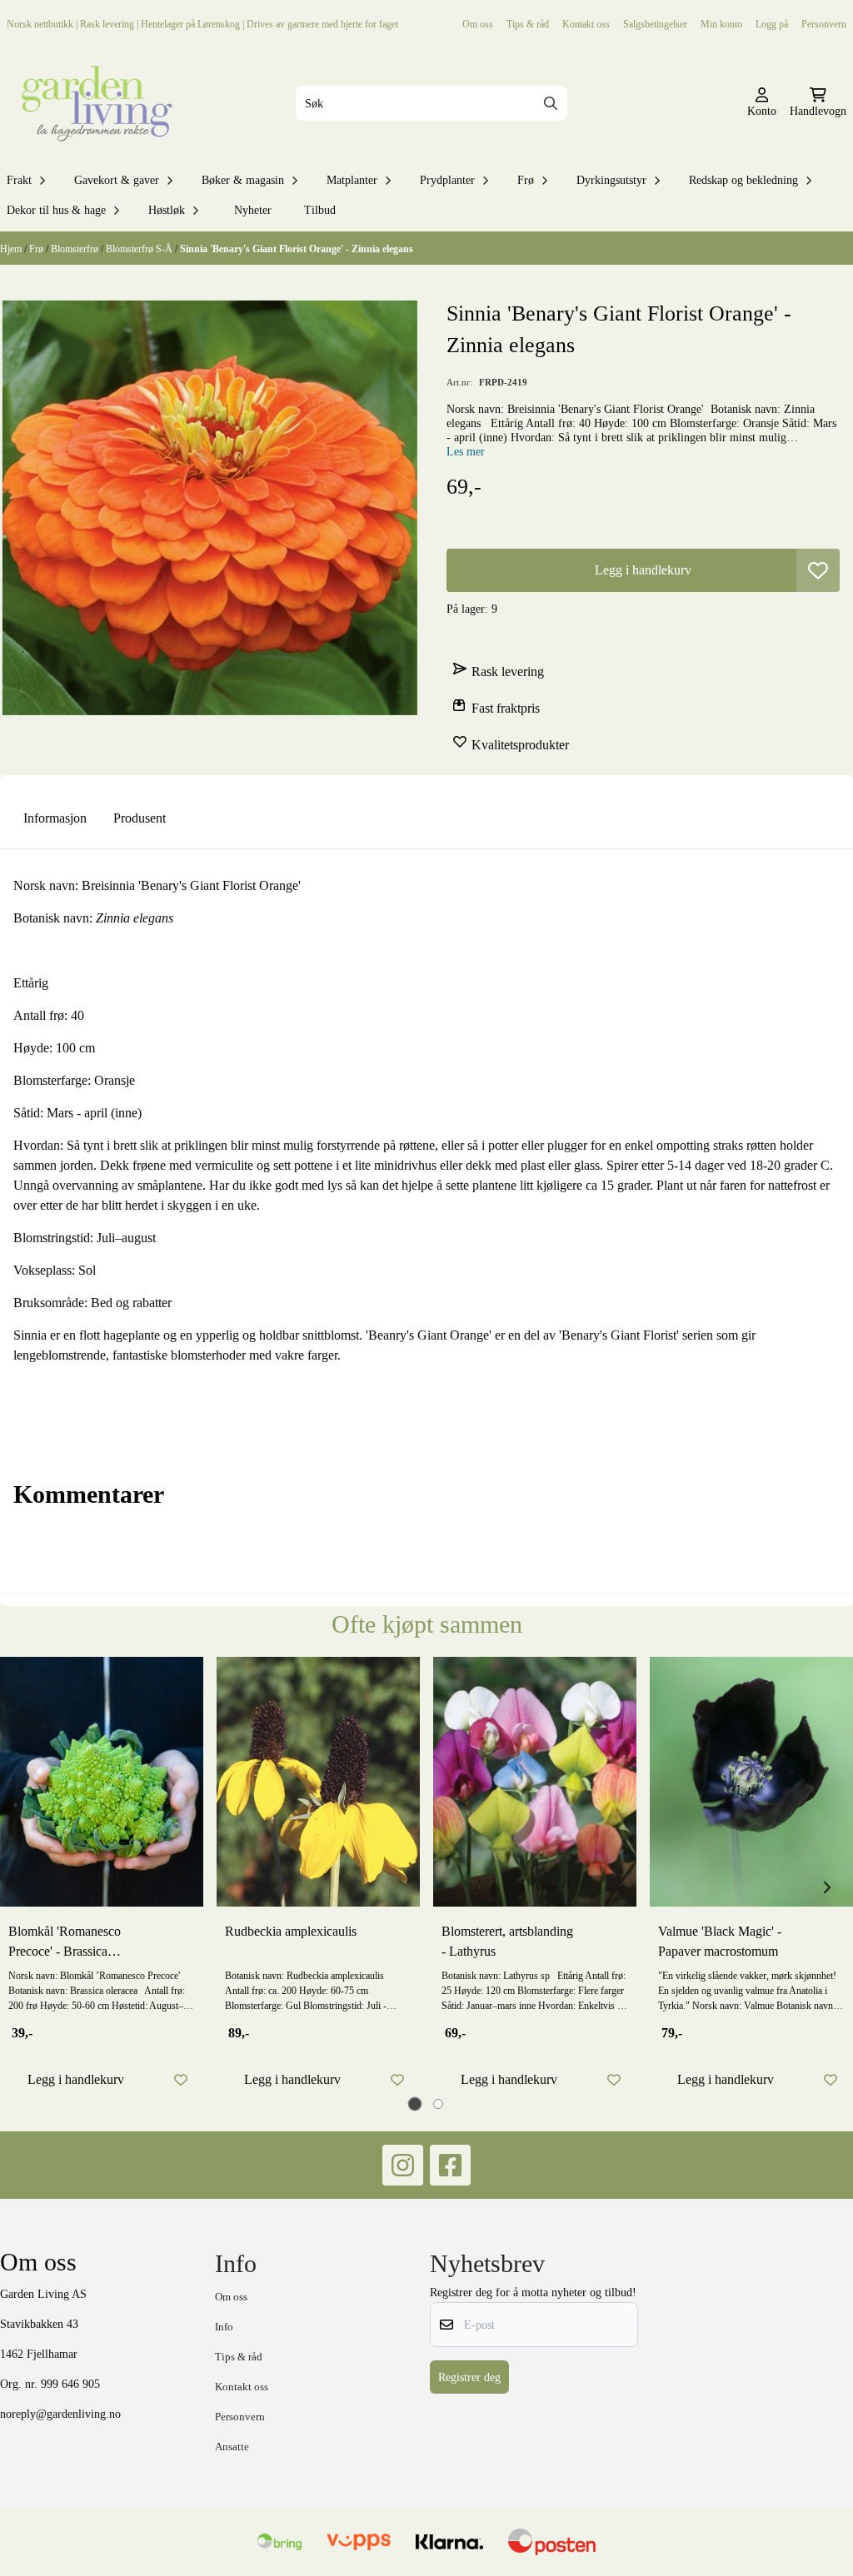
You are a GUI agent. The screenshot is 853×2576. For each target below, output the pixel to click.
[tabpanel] (102, 1881)
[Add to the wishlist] (181, 2080)
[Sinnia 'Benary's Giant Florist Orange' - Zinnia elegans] (210, 508)
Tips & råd (528, 24)
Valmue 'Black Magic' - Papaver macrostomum (720, 1941)
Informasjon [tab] (55, 818)
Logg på (772, 24)
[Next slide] (826, 1887)
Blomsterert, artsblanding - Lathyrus (507, 1941)
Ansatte (232, 2447)
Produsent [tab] (140, 818)
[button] (818, 570)
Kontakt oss (586, 24)
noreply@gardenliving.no (60, 2414)
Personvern (824, 24)
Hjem (12, 249)
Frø (37, 249)
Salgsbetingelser (655, 24)
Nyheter (253, 210)
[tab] (415, 2104)
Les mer (466, 451)
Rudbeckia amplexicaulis (291, 1931)
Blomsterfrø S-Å (140, 249)
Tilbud (320, 210)
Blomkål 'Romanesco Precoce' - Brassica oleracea (65, 1942)
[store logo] (93, 103)
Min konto (721, 24)
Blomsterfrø (76, 249)
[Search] (551, 103)
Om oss (478, 24)
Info (224, 2327)
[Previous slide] (27, 1887)
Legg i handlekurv (76, 2079)
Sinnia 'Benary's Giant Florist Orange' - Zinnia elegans (297, 249)
